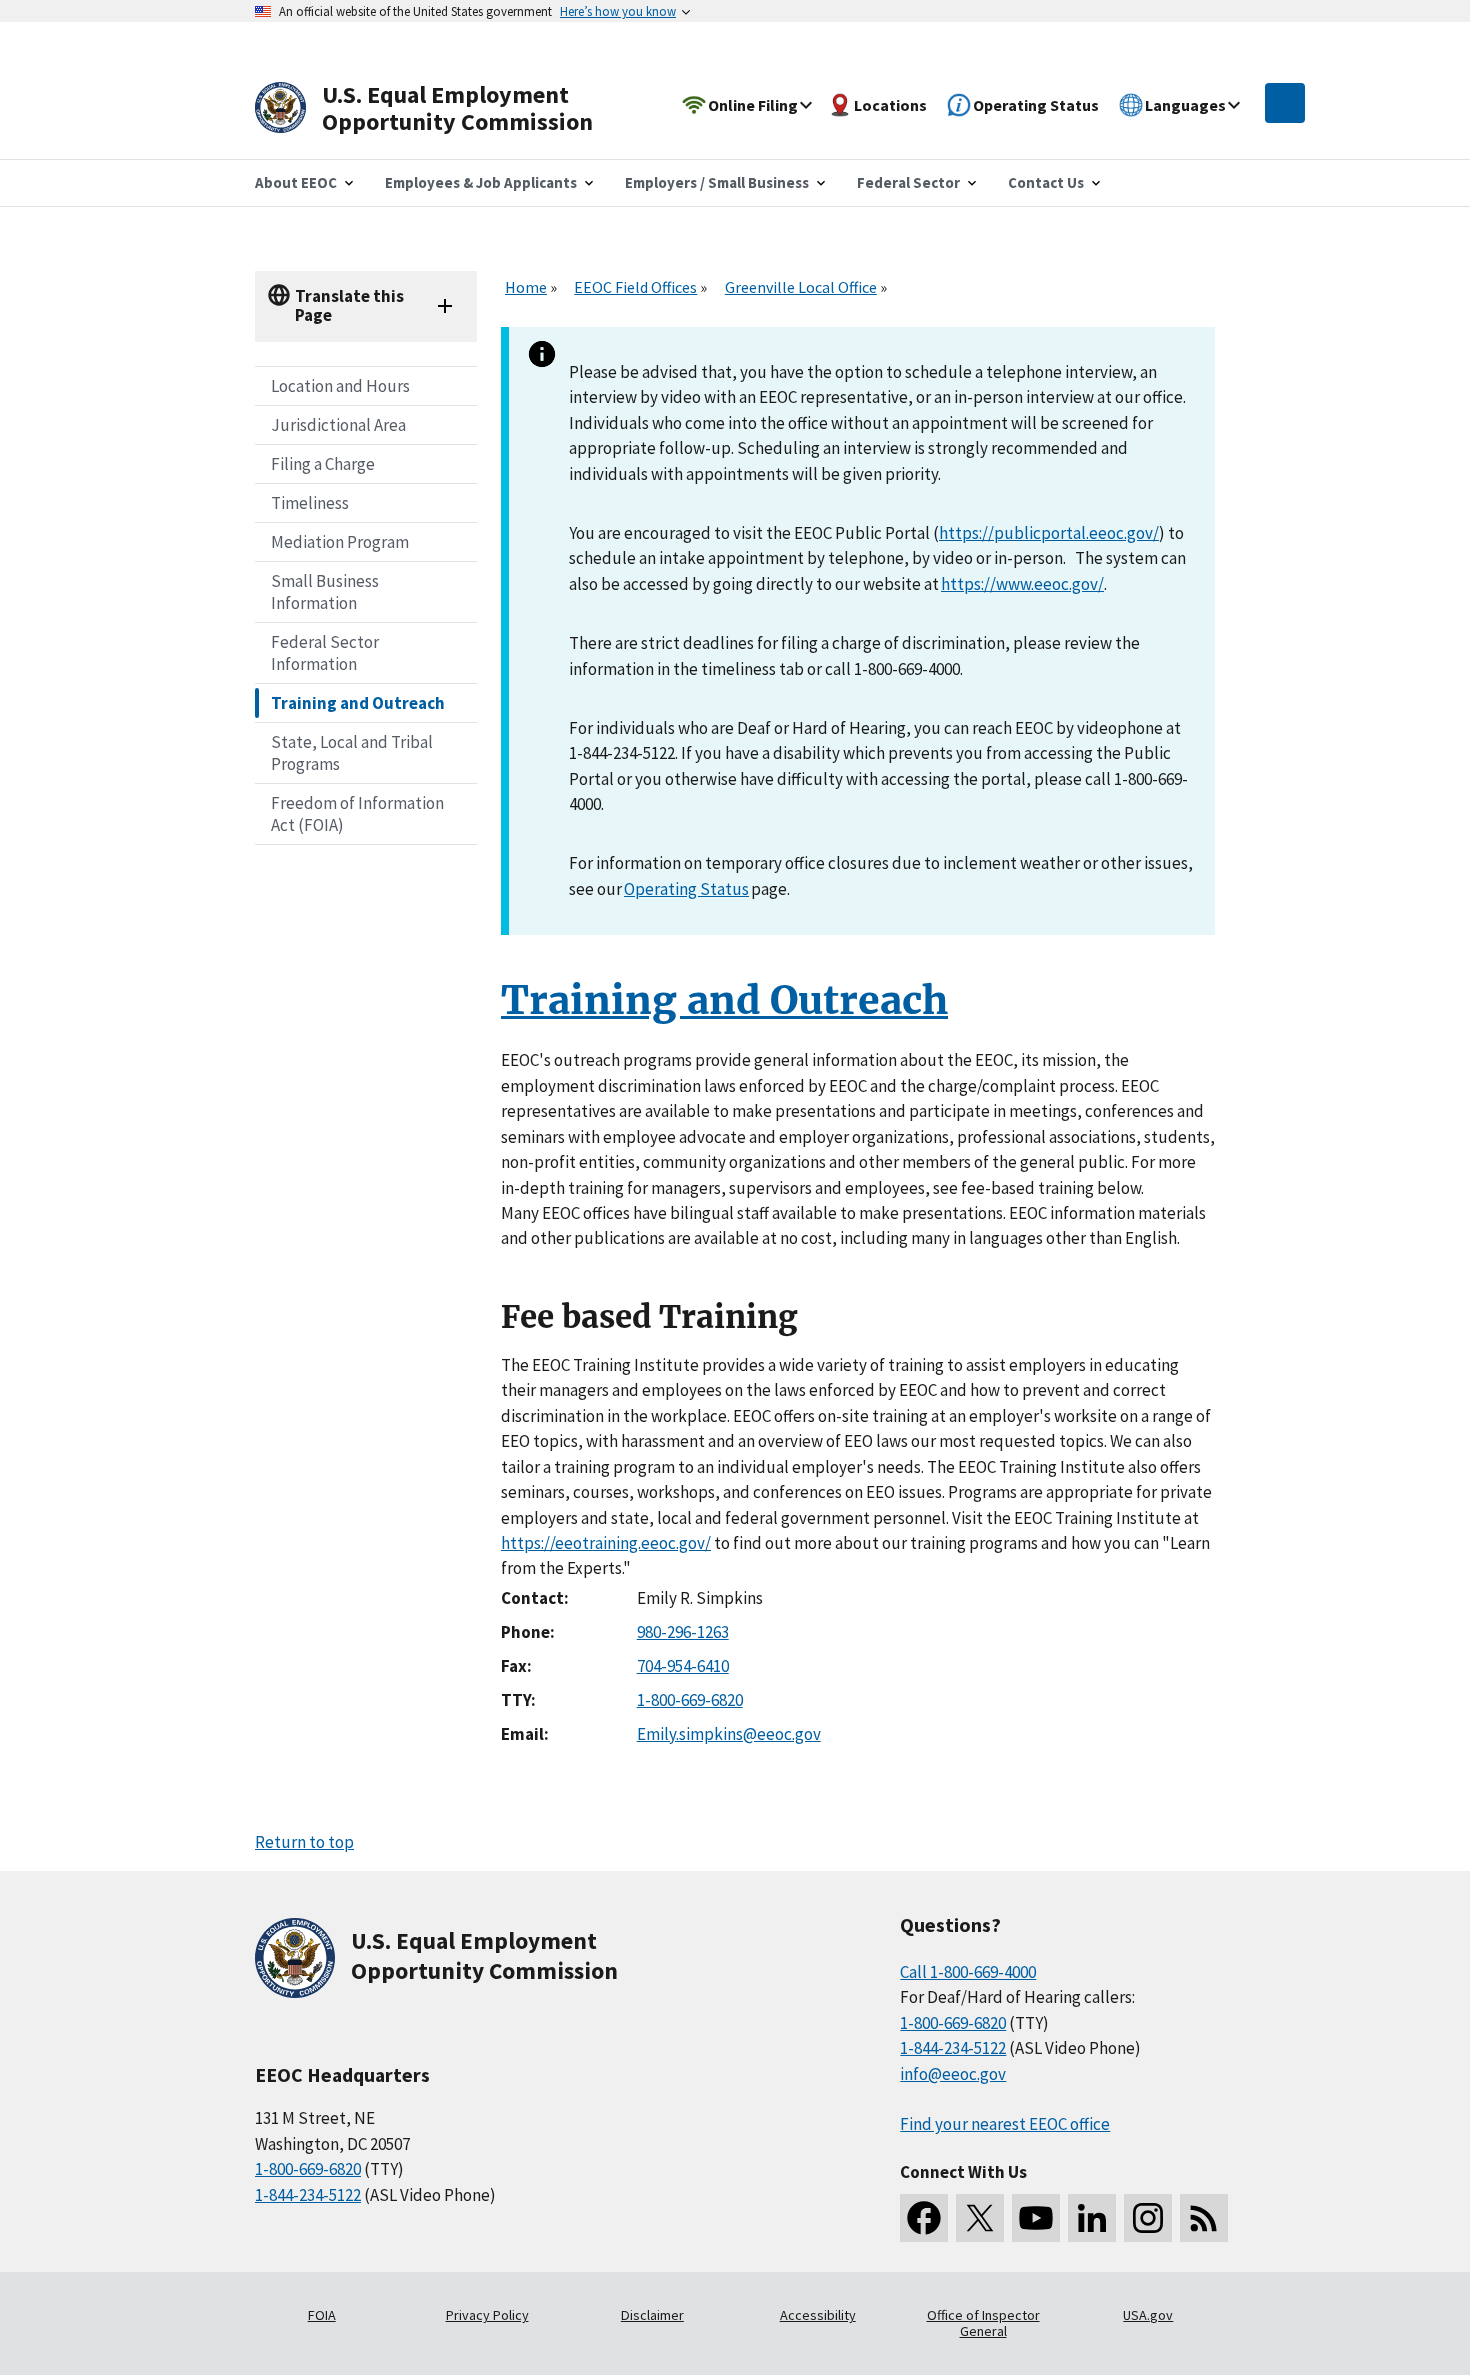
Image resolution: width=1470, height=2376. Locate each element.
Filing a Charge (323, 464)
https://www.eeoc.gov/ (1022, 584)
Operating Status (686, 889)
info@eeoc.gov (953, 2074)
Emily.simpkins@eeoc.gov (729, 1734)
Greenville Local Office (801, 287)
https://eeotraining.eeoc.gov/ (606, 1543)
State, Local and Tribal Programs (352, 753)
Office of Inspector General (983, 2323)
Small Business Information (325, 592)
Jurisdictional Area (338, 425)
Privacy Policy (487, 2315)
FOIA (322, 2315)
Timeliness (310, 503)
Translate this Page (349, 305)
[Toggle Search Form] (1285, 103)
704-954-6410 (683, 1666)
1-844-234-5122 (308, 2195)
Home (526, 287)
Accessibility (818, 2315)
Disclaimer (652, 2315)
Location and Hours (340, 386)
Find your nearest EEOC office (1005, 2124)
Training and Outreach (358, 703)
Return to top (304, 1842)
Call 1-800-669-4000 (968, 1972)
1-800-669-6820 (690, 1700)
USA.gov (1148, 2315)
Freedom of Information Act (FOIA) (357, 814)
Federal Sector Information (325, 653)
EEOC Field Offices (635, 287)
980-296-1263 (683, 1632)
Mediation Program (340, 542)
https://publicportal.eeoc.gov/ (1049, 533)
